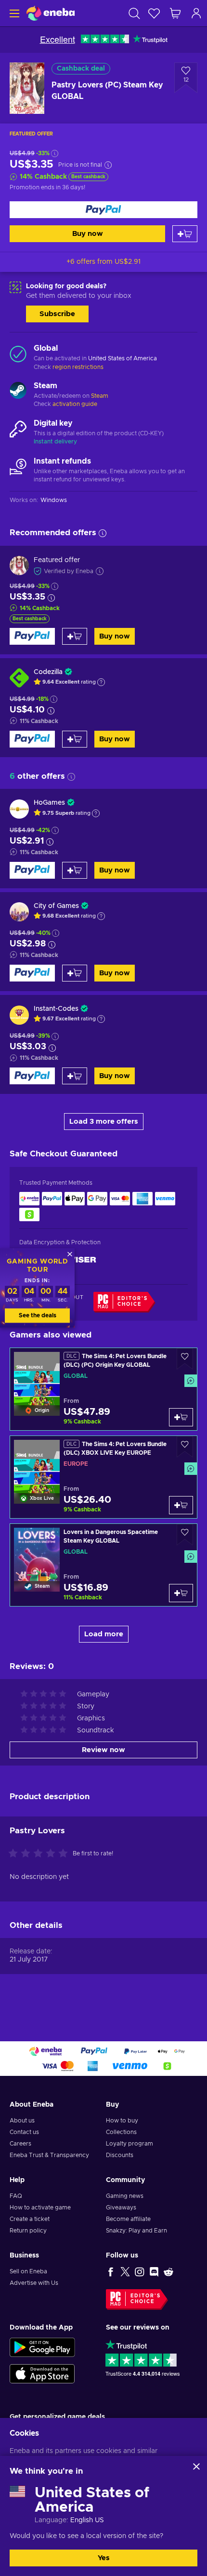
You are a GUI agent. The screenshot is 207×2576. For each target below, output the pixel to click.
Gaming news (125, 2196)
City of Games (56, 906)
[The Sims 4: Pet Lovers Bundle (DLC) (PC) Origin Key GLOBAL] (103, 1389)
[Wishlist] (154, 13)
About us (22, 2121)
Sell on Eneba (28, 2271)
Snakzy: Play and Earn (136, 2231)
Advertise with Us (34, 2283)
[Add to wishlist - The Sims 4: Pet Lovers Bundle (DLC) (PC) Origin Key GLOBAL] (185, 1359)
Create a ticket (30, 2219)
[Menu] (13, 13)
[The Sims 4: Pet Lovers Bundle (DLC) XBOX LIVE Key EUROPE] (103, 1477)
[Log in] (196, 13)
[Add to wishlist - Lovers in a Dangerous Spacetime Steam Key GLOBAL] (185, 1535)
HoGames (49, 803)
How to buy (122, 2121)
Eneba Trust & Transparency (49, 2155)
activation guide (75, 404)
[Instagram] (140, 2271)
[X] (125, 2271)
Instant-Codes (56, 1009)
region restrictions (78, 367)
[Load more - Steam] (18, 392)
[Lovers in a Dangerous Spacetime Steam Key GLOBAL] (103, 1565)
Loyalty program (129, 2144)
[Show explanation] (101, 682)
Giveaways (121, 2208)
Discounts (120, 2155)
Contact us (24, 2132)
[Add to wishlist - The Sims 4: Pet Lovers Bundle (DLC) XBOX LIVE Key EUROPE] (185, 1447)
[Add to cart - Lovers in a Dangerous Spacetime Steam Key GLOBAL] (181, 1593)
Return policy (28, 2231)
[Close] (196, 2466)
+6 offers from (103, 262)
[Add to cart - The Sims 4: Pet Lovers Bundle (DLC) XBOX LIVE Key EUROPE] (181, 1505)
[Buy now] (103, 210)
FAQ (16, 2196)
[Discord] (154, 2271)
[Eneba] (51, 13)
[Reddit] (168, 2271)
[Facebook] (111, 2271)
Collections (121, 2132)
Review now (103, 1750)
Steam (100, 396)
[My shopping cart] (175, 13)
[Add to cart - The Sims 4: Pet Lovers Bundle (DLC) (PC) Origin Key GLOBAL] (181, 1417)
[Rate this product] (40, 1854)
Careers (20, 2144)
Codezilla (48, 672)
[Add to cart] (185, 234)
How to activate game (40, 2208)
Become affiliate (128, 2219)
